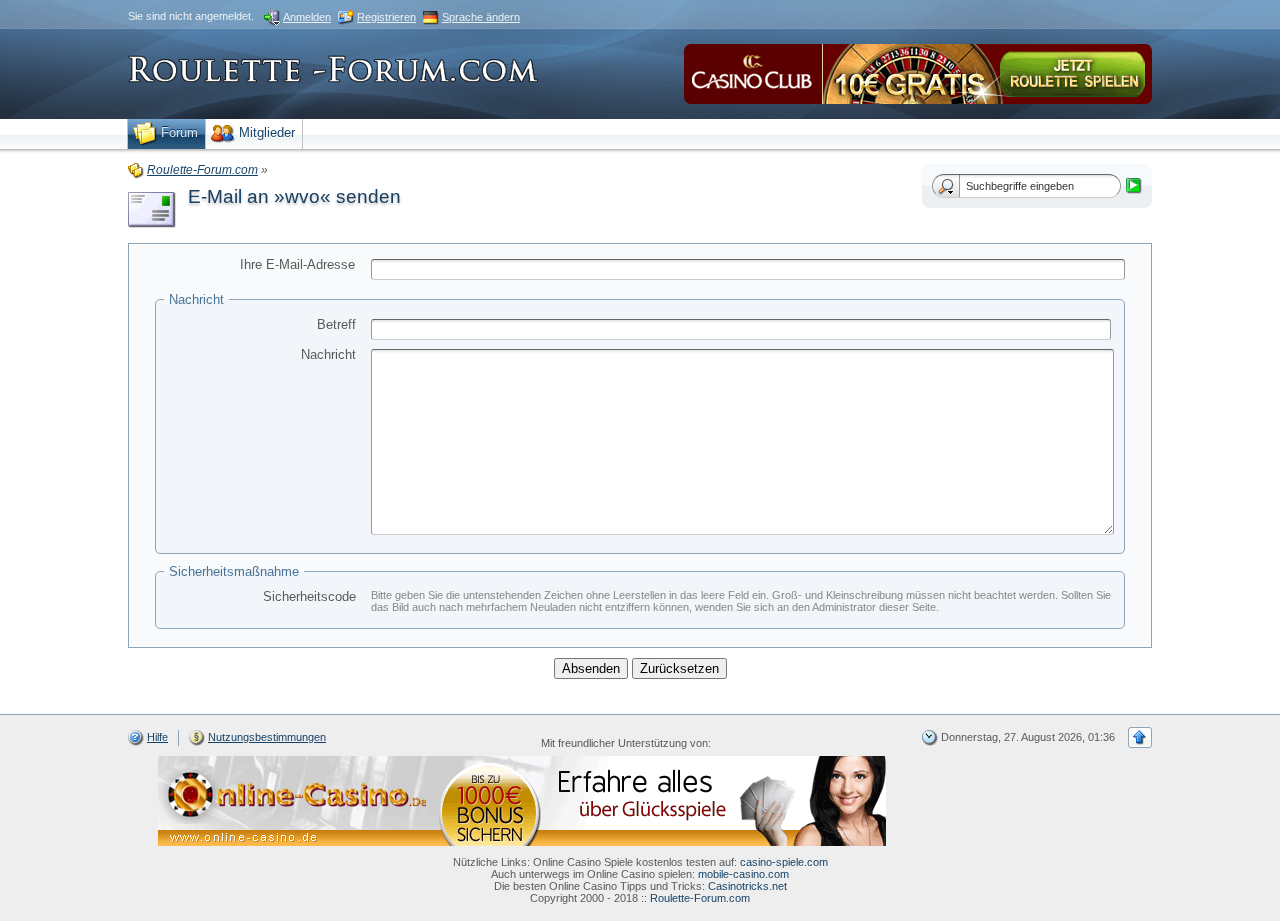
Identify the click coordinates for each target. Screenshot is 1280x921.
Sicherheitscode (309, 596)
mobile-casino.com (743, 874)
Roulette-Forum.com (700, 898)
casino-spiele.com (784, 862)
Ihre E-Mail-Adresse (297, 264)
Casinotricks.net (747, 886)
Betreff (336, 324)
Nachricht (328, 354)
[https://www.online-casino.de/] (522, 800)
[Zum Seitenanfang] (1140, 737)
